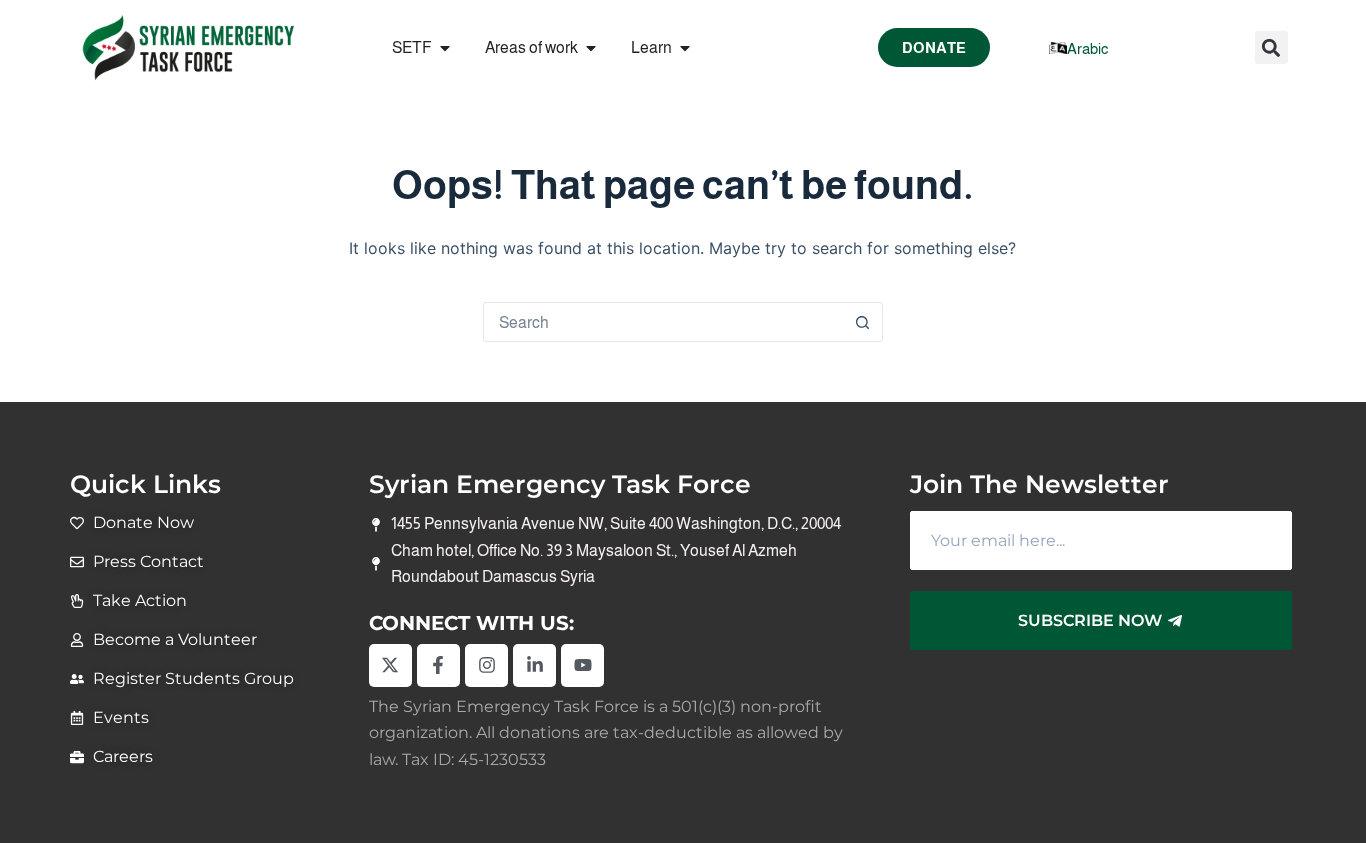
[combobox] (664, 322)
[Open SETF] (445, 48)
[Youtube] (582, 665)
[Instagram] (486, 665)
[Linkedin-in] (534, 665)
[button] (1271, 47)
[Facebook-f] (438, 665)
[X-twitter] (390, 665)
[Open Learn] (685, 48)
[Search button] (863, 322)
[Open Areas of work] (591, 48)
